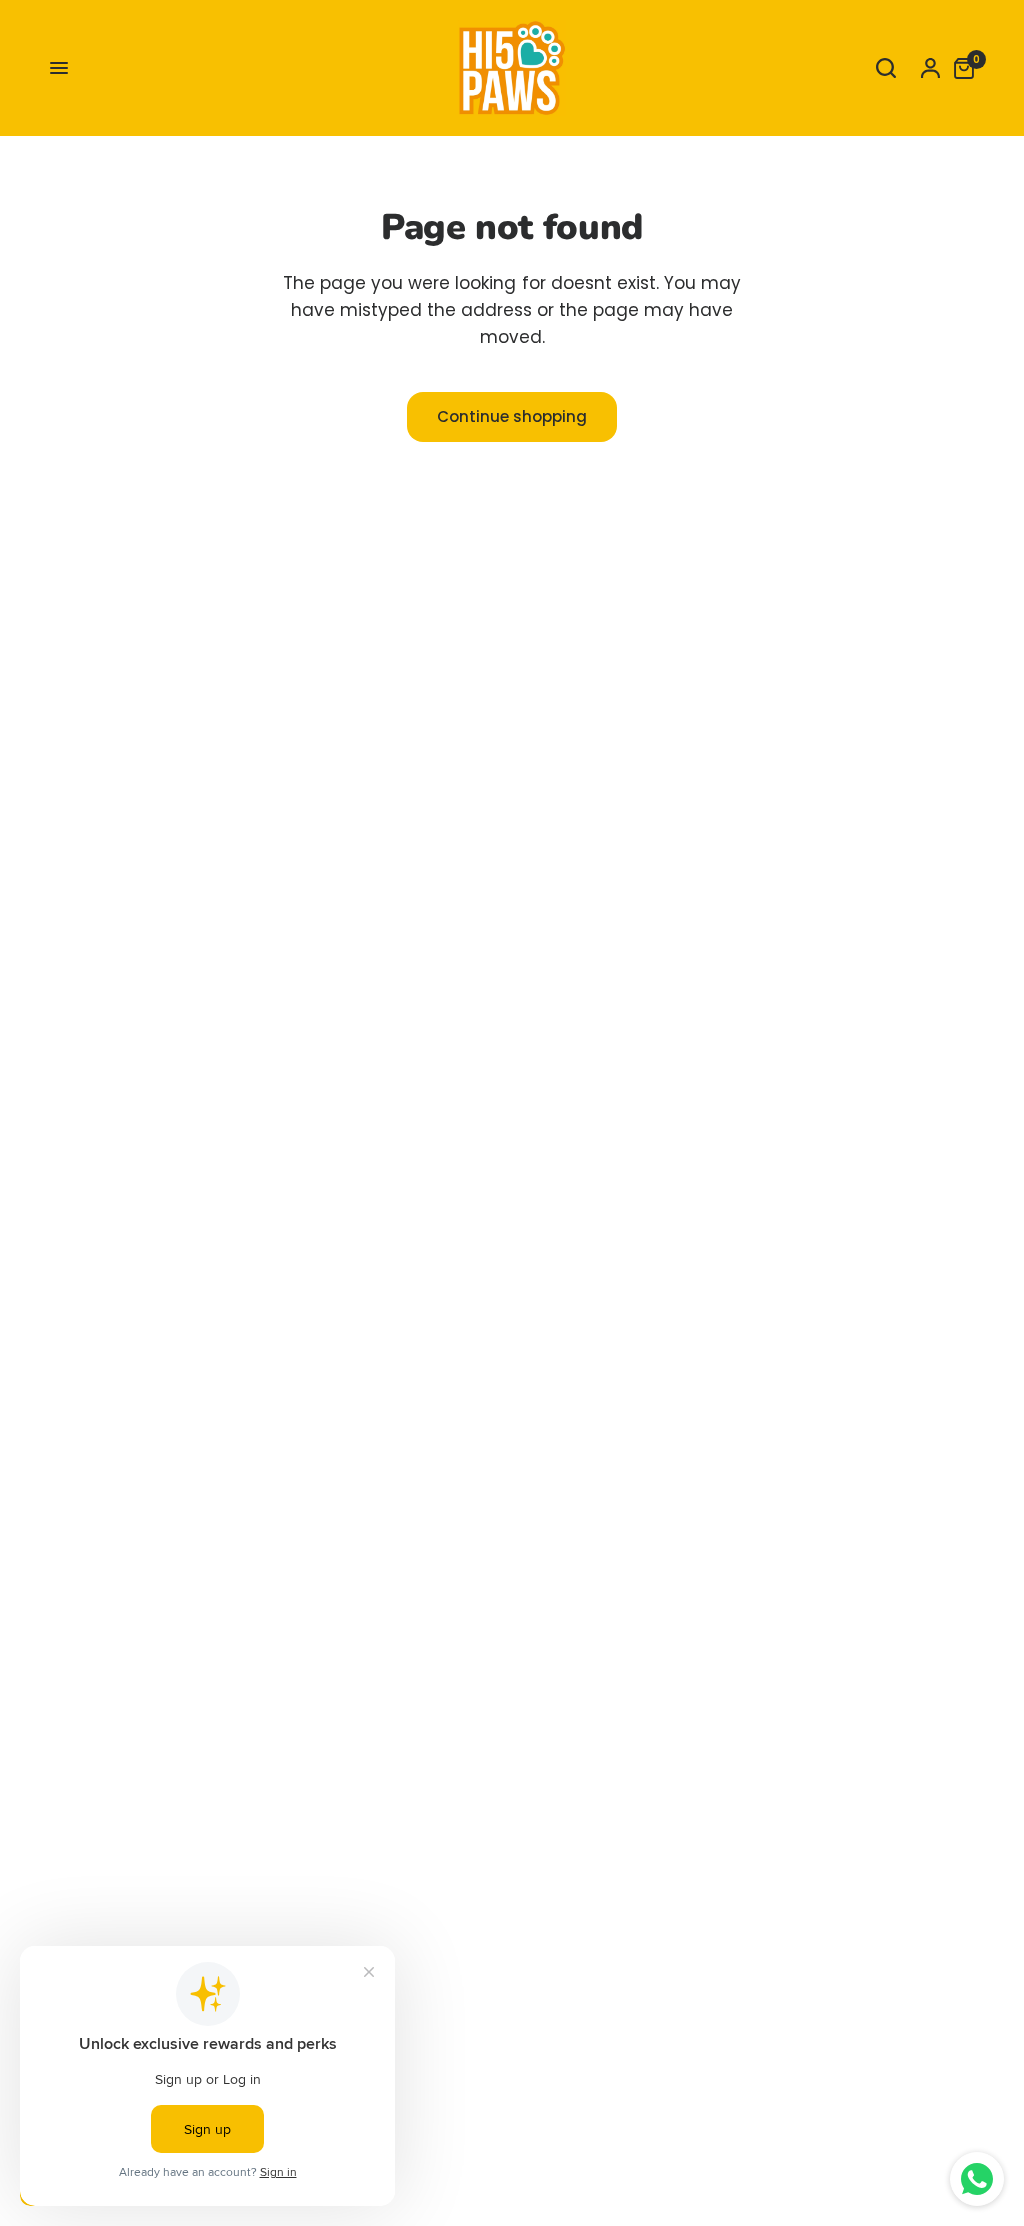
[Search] (886, 68)
